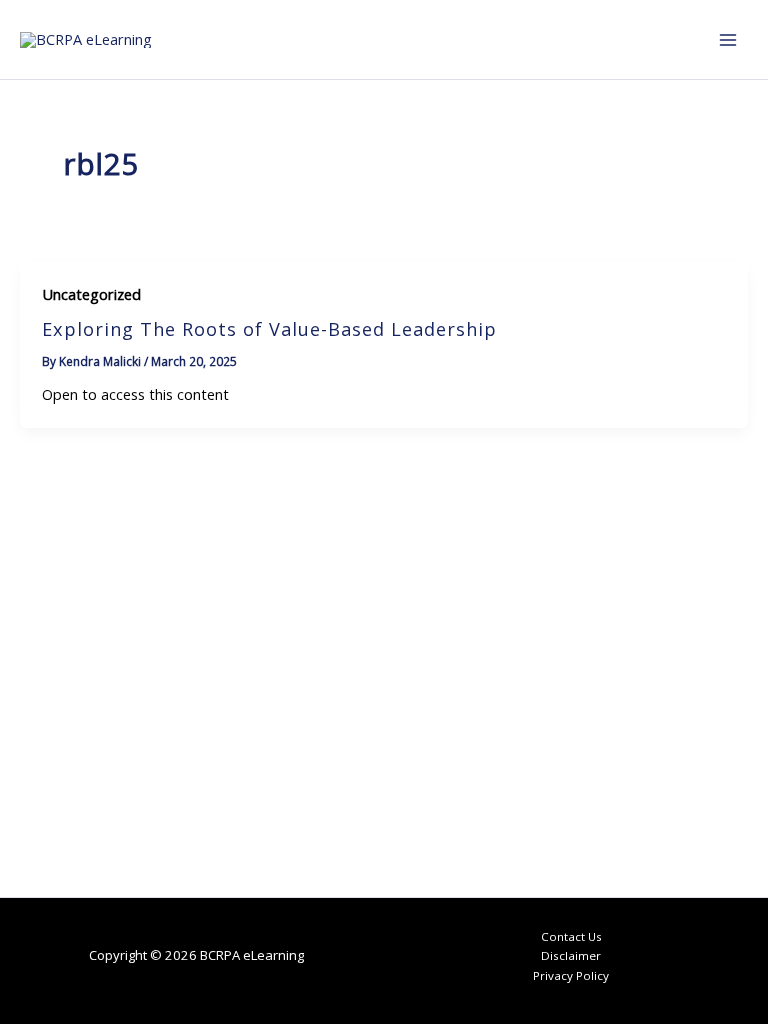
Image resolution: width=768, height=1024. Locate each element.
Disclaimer (571, 955)
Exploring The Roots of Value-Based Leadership (269, 329)
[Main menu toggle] (728, 39)
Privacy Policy (571, 975)
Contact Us (571, 936)
